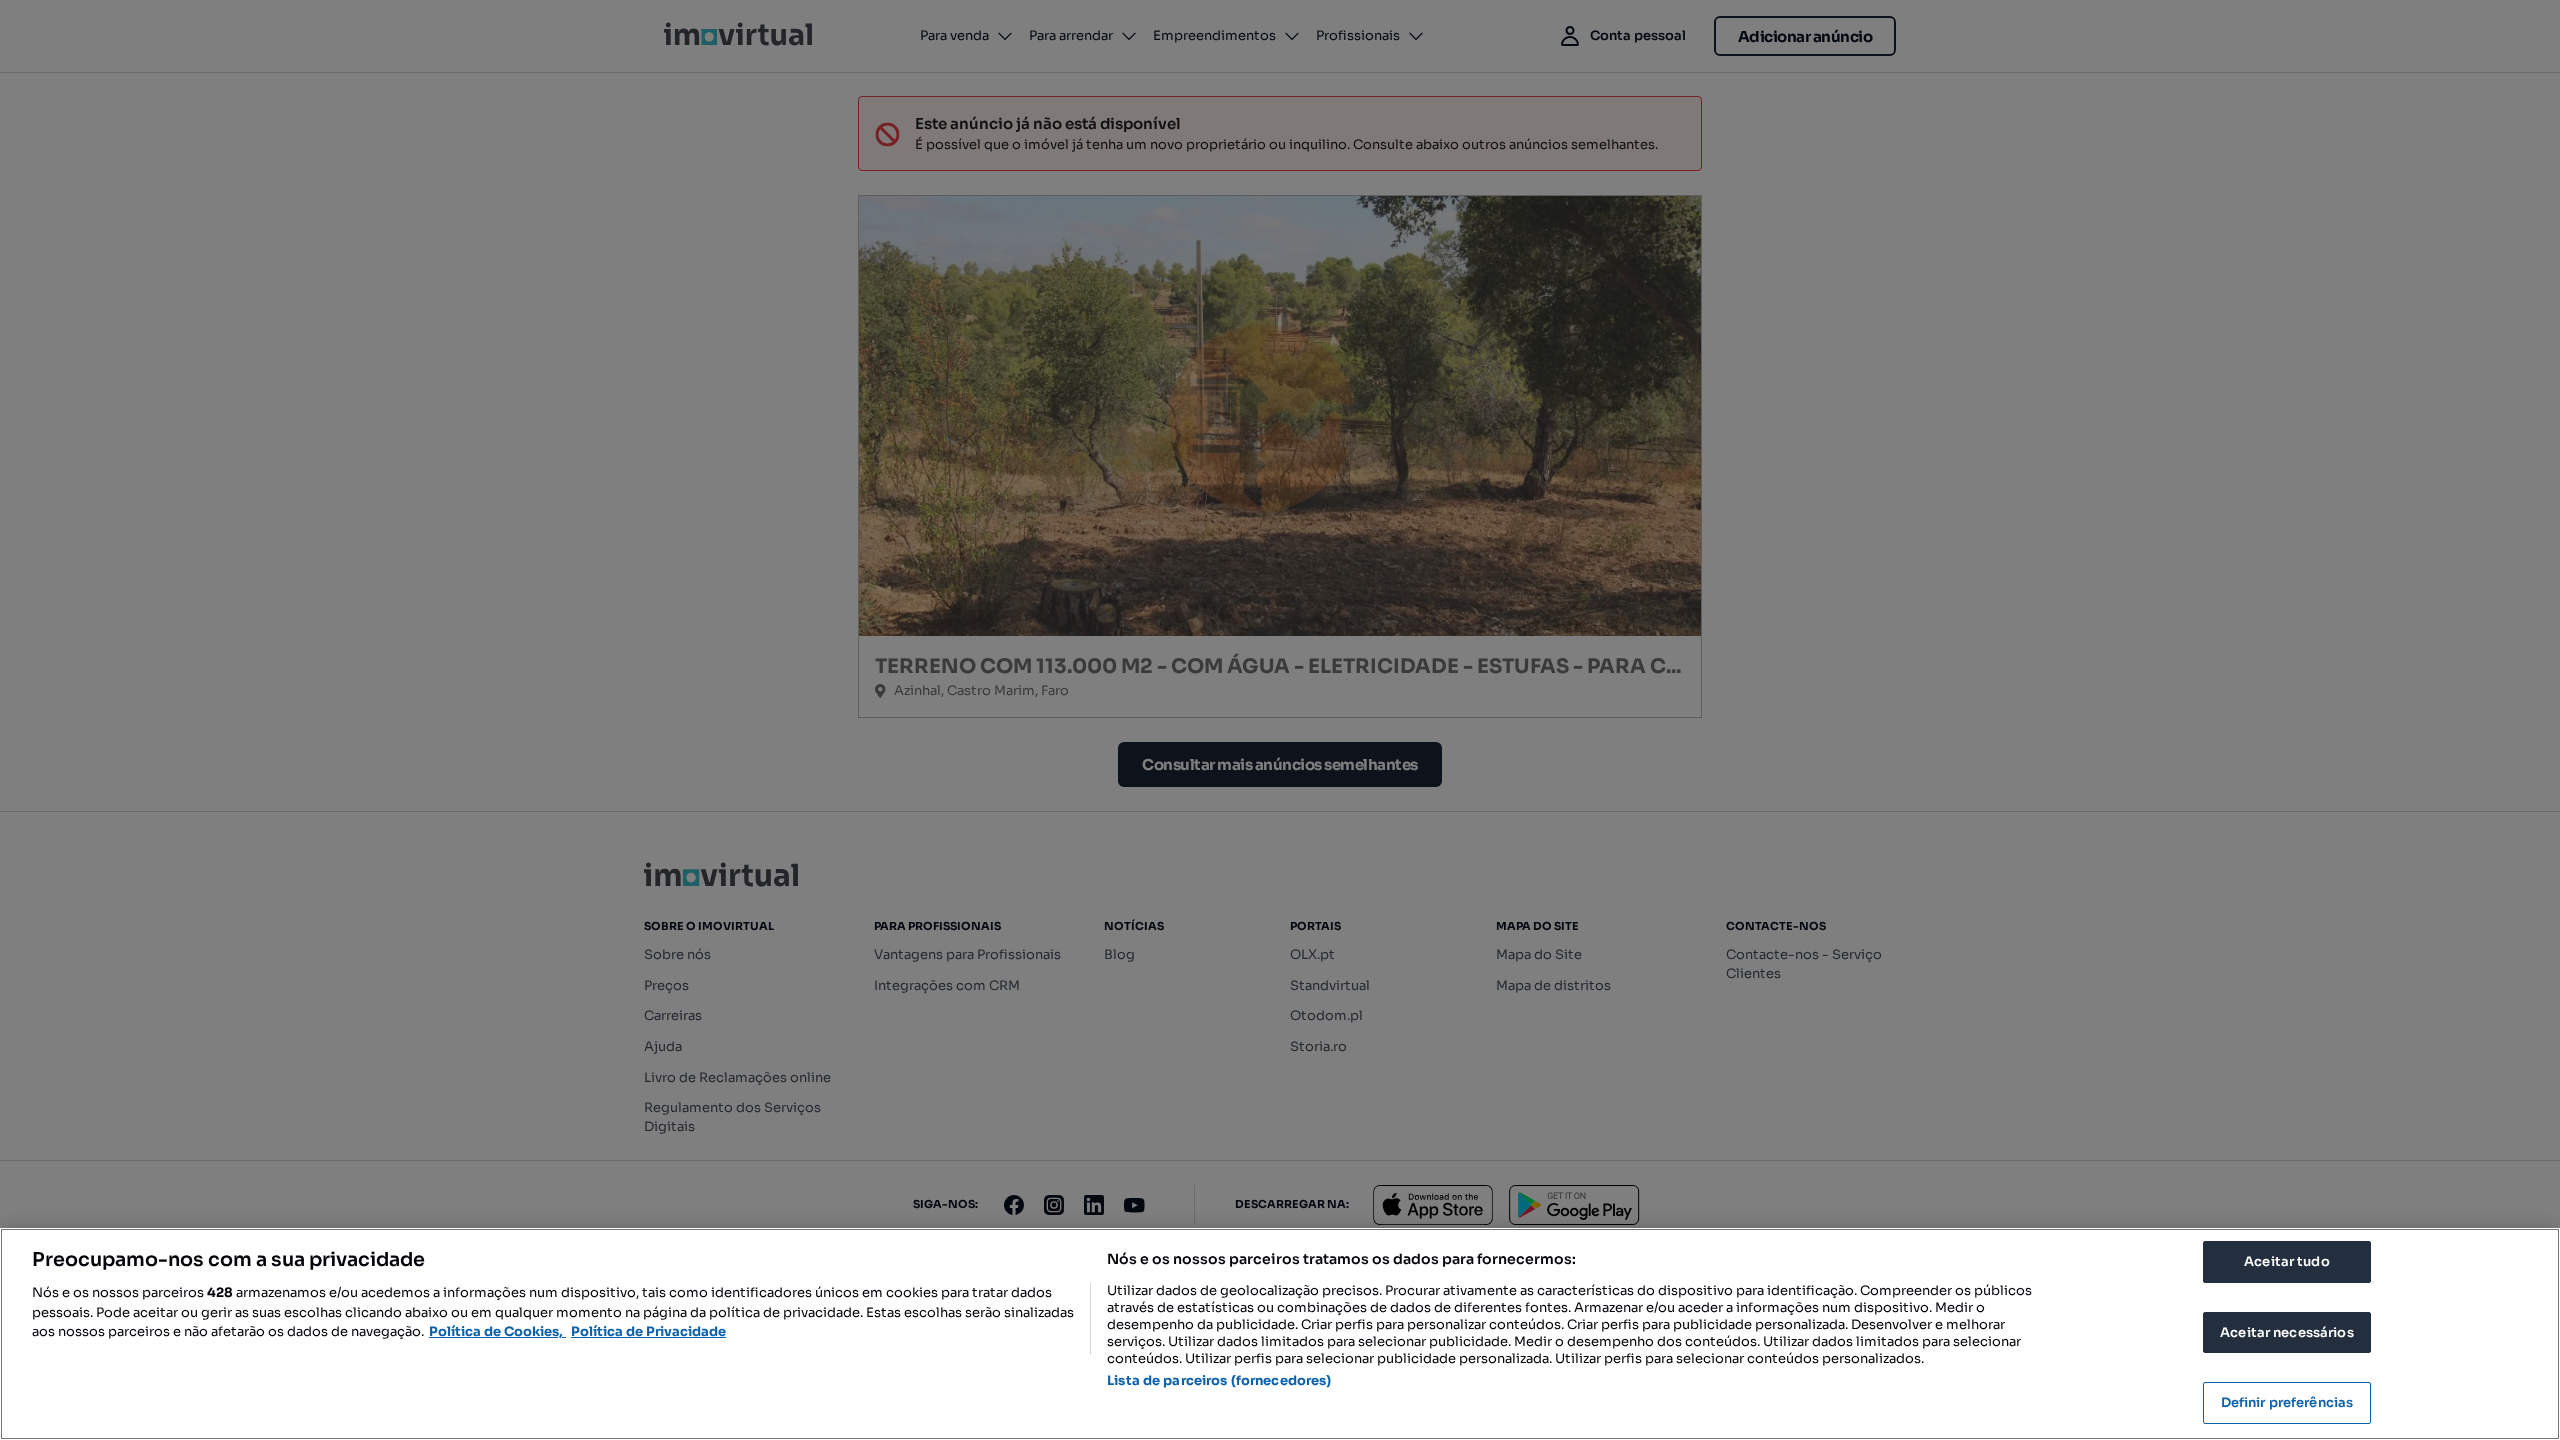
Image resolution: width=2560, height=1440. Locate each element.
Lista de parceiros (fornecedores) (1219, 1380)
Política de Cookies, (497, 1331)
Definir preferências (2287, 1402)
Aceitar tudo (2287, 1261)
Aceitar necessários (2286, 1332)
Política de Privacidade (648, 1331)
